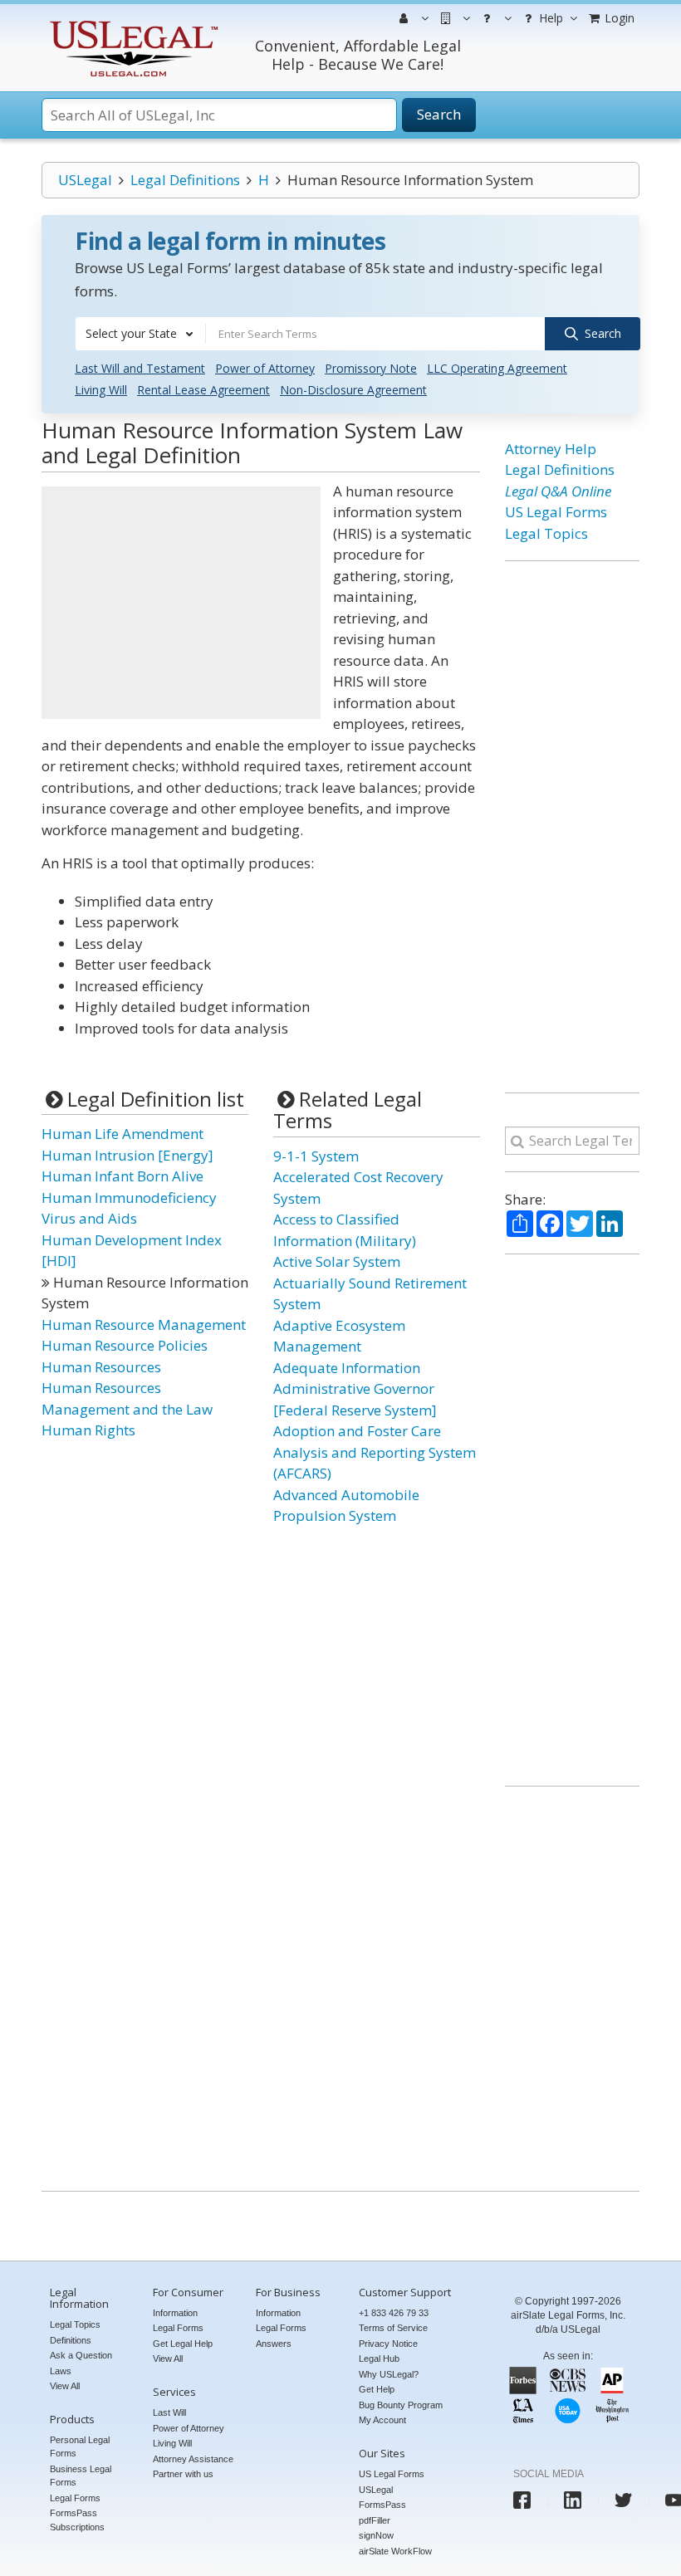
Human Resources (101, 1367)
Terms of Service (393, 2328)
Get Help (377, 2389)
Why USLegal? (389, 2374)
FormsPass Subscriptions (77, 2520)
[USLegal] (132, 23)
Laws (61, 2371)
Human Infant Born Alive (122, 1176)
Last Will (169, 2412)
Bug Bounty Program (401, 2405)
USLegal (85, 180)
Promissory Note (371, 368)
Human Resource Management (144, 1325)
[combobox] (140, 334)
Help (549, 18)
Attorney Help (551, 449)
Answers (274, 2344)
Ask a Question (81, 2355)
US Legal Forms (556, 512)
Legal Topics (546, 533)
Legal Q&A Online (558, 491)
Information (175, 2313)
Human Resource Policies (125, 1345)
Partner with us (183, 2474)
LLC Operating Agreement (497, 368)
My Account (382, 2420)
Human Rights (88, 1430)
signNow (376, 2535)
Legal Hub (379, 2358)
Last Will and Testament (140, 368)
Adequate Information (347, 1368)
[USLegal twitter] (623, 2500)
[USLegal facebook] (522, 2500)
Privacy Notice (388, 2344)
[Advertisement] (181, 603)
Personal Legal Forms (80, 2447)
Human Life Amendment (122, 1134)
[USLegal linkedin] (573, 2500)
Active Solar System (337, 1261)
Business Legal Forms (81, 2476)
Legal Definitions (185, 180)
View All (65, 2386)
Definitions (71, 2340)
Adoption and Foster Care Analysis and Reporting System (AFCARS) (375, 1452)
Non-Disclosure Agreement (353, 390)
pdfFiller (375, 2520)
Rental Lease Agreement (203, 390)
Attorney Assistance (193, 2459)
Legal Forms (75, 2498)
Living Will (101, 390)
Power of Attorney (265, 368)
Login (618, 18)
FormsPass (382, 2505)
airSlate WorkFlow (395, 2551)
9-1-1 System (316, 1156)
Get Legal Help (183, 2344)
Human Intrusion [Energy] (127, 1155)
